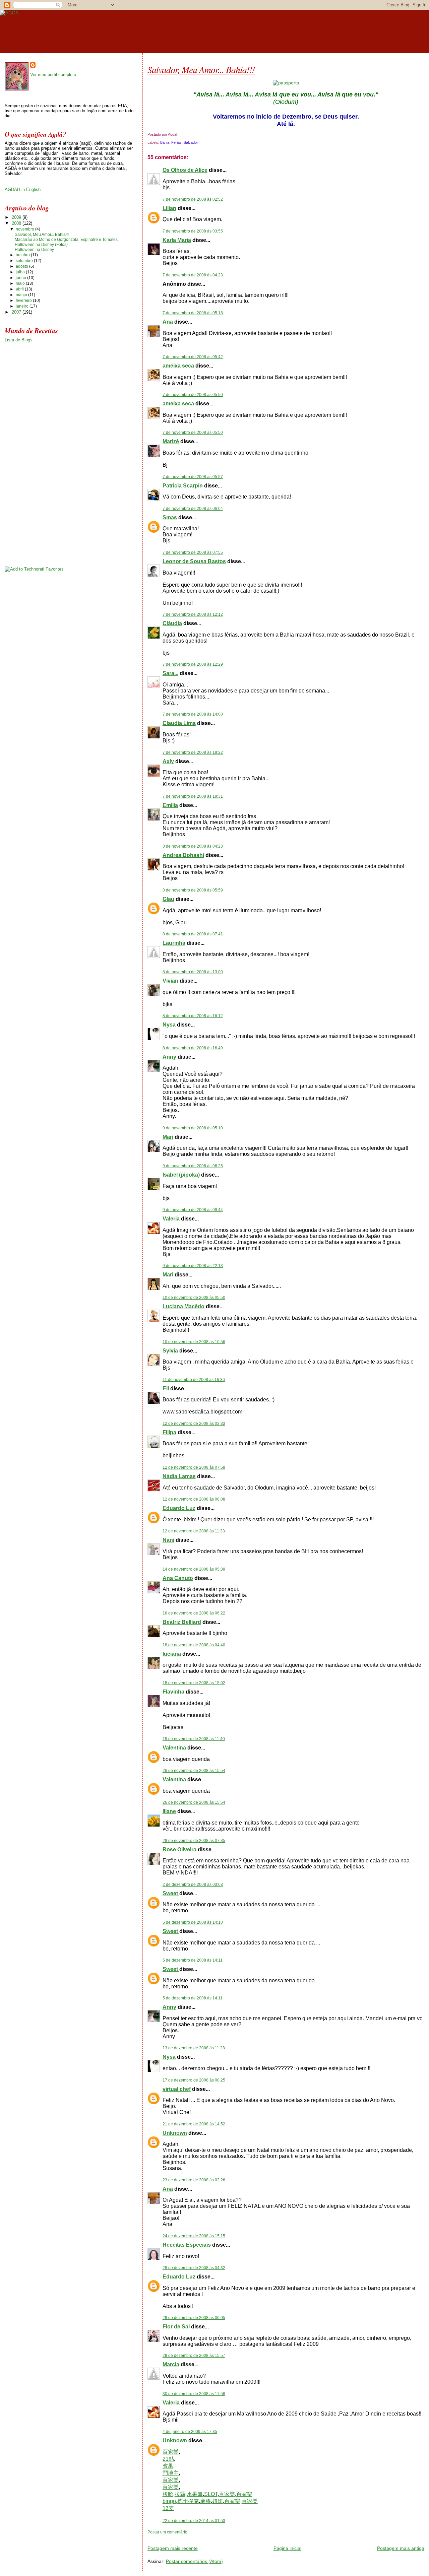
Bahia (165, 142)
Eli (166, 1389)
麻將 (205, 2501)
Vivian (170, 981)
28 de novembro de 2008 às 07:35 (194, 1841)
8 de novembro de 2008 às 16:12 (193, 1016)
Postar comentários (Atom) (194, 2561)
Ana (168, 322)
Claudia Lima (179, 723)
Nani (168, 1540)
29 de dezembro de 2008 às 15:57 (194, 2356)
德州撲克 (188, 2501)
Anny (169, 1057)
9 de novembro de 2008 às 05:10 (193, 1128)
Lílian (169, 208)
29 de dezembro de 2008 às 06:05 (194, 2318)
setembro (25, 261)
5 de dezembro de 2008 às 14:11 (193, 1960)
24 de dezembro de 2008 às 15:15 (194, 2236)
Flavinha (173, 1692)
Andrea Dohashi (183, 855)
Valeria (171, 1219)
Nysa (169, 1025)
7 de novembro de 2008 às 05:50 (193, 395)
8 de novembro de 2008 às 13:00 (193, 972)
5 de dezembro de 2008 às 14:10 (193, 1922)
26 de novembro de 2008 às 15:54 (194, 1771)
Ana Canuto (178, 1578)
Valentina (174, 1748)
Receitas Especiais (187, 2245)
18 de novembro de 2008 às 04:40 (194, 1645)
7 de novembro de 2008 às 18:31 (193, 796)
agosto (22, 266)
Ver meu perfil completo (53, 75)
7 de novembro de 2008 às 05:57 (193, 477)
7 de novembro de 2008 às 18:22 (193, 752)
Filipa (169, 1432)
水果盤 (195, 2494)
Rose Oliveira (179, 1850)
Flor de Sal (176, 2327)
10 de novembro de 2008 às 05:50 (194, 1298)
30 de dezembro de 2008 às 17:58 (194, 2394)
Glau (168, 899)
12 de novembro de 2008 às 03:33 (194, 1424)
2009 (17, 217)
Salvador (191, 142)
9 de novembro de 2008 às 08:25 (193, 1166)
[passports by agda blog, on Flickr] (286, 83)
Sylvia (170, 1351)
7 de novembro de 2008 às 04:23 (193, 275)
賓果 (168, 2466)
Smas (170, 517)
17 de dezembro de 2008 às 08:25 (194, 2080)
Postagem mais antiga (401, 2548)
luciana (172, 1654)
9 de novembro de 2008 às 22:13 (193, 1266)
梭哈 (168, 2494)
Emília (170, 805)
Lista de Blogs (19, 340)
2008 (17, 223)
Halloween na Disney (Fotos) (41, 245)
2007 (17, 312)
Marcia (171, 2364)
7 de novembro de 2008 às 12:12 (193, 614)
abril (20, 289)
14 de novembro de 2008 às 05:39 (194, 1569)
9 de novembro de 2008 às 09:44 (193, 1210)
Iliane (169, 1811)
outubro (23, 255)
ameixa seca (178, 366)
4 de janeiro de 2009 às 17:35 (190, 2432)
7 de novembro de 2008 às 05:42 (193, 357)
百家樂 (171, 2452)
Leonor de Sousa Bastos (194, 561)
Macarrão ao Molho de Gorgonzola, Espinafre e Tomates (66, 240)
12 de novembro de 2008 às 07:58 (194, 1467)
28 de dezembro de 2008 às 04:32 (194, 2268)
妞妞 (218, 2501)
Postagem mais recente (173, 2548)
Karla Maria (177, 240)
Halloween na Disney (34, 250)
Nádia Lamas (179, 1476)
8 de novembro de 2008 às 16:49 (193, 1048)
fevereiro (24, 301)
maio (21, 283)
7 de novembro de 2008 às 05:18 (193, 313)
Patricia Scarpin (183, 486)
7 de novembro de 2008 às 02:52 (193, 199)
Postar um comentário (167, 2532)
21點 (168, 2459)
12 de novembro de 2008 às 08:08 (194, 1499)
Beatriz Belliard (182, 1622)
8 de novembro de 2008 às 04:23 (193, 846)
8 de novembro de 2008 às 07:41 (193, 934)
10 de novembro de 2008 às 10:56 (194, 1342)
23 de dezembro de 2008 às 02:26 (194, 2180)
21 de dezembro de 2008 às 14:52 (194, 2124)
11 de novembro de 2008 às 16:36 (194, 1380)
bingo (169, 2501)
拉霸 (180, 2494)
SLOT (211, 2494)
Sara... (170, 673)
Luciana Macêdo (183, 1306)
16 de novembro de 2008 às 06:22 (194, 1613)
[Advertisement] (226, 2537)
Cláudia (172, 623)
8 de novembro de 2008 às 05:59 (193, 890)
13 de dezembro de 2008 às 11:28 (194, 2048)
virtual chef (177, 2089)
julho (21, 272)
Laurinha (174, 943)
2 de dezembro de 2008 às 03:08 (193, 1885)
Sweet (171, 1893)
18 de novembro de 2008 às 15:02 (194, 1683)
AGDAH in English (23, 189)
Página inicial (287, 2548)
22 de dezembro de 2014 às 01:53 (194, 2521)
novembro (25, 229)
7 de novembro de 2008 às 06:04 (193, 509)
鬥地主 (171, 2473)
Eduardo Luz (179, 1508)
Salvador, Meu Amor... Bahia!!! (201, 69)
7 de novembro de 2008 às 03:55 (193, 231)
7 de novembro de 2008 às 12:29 (193, 664)
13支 (168, 2508)
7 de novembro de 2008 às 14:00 (193, 714)
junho (21, 278)
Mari (168, 1137)
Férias (176, 142)
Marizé (171, 441)
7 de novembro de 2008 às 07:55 (193, 552)
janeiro (23, 306)
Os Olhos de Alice (185, 170)
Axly (168, 761)
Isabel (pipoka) (181, 1175)
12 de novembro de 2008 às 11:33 (194, 1531)
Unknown (175, 2133)
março (22, 295)
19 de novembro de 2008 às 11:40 (194, 1739)
